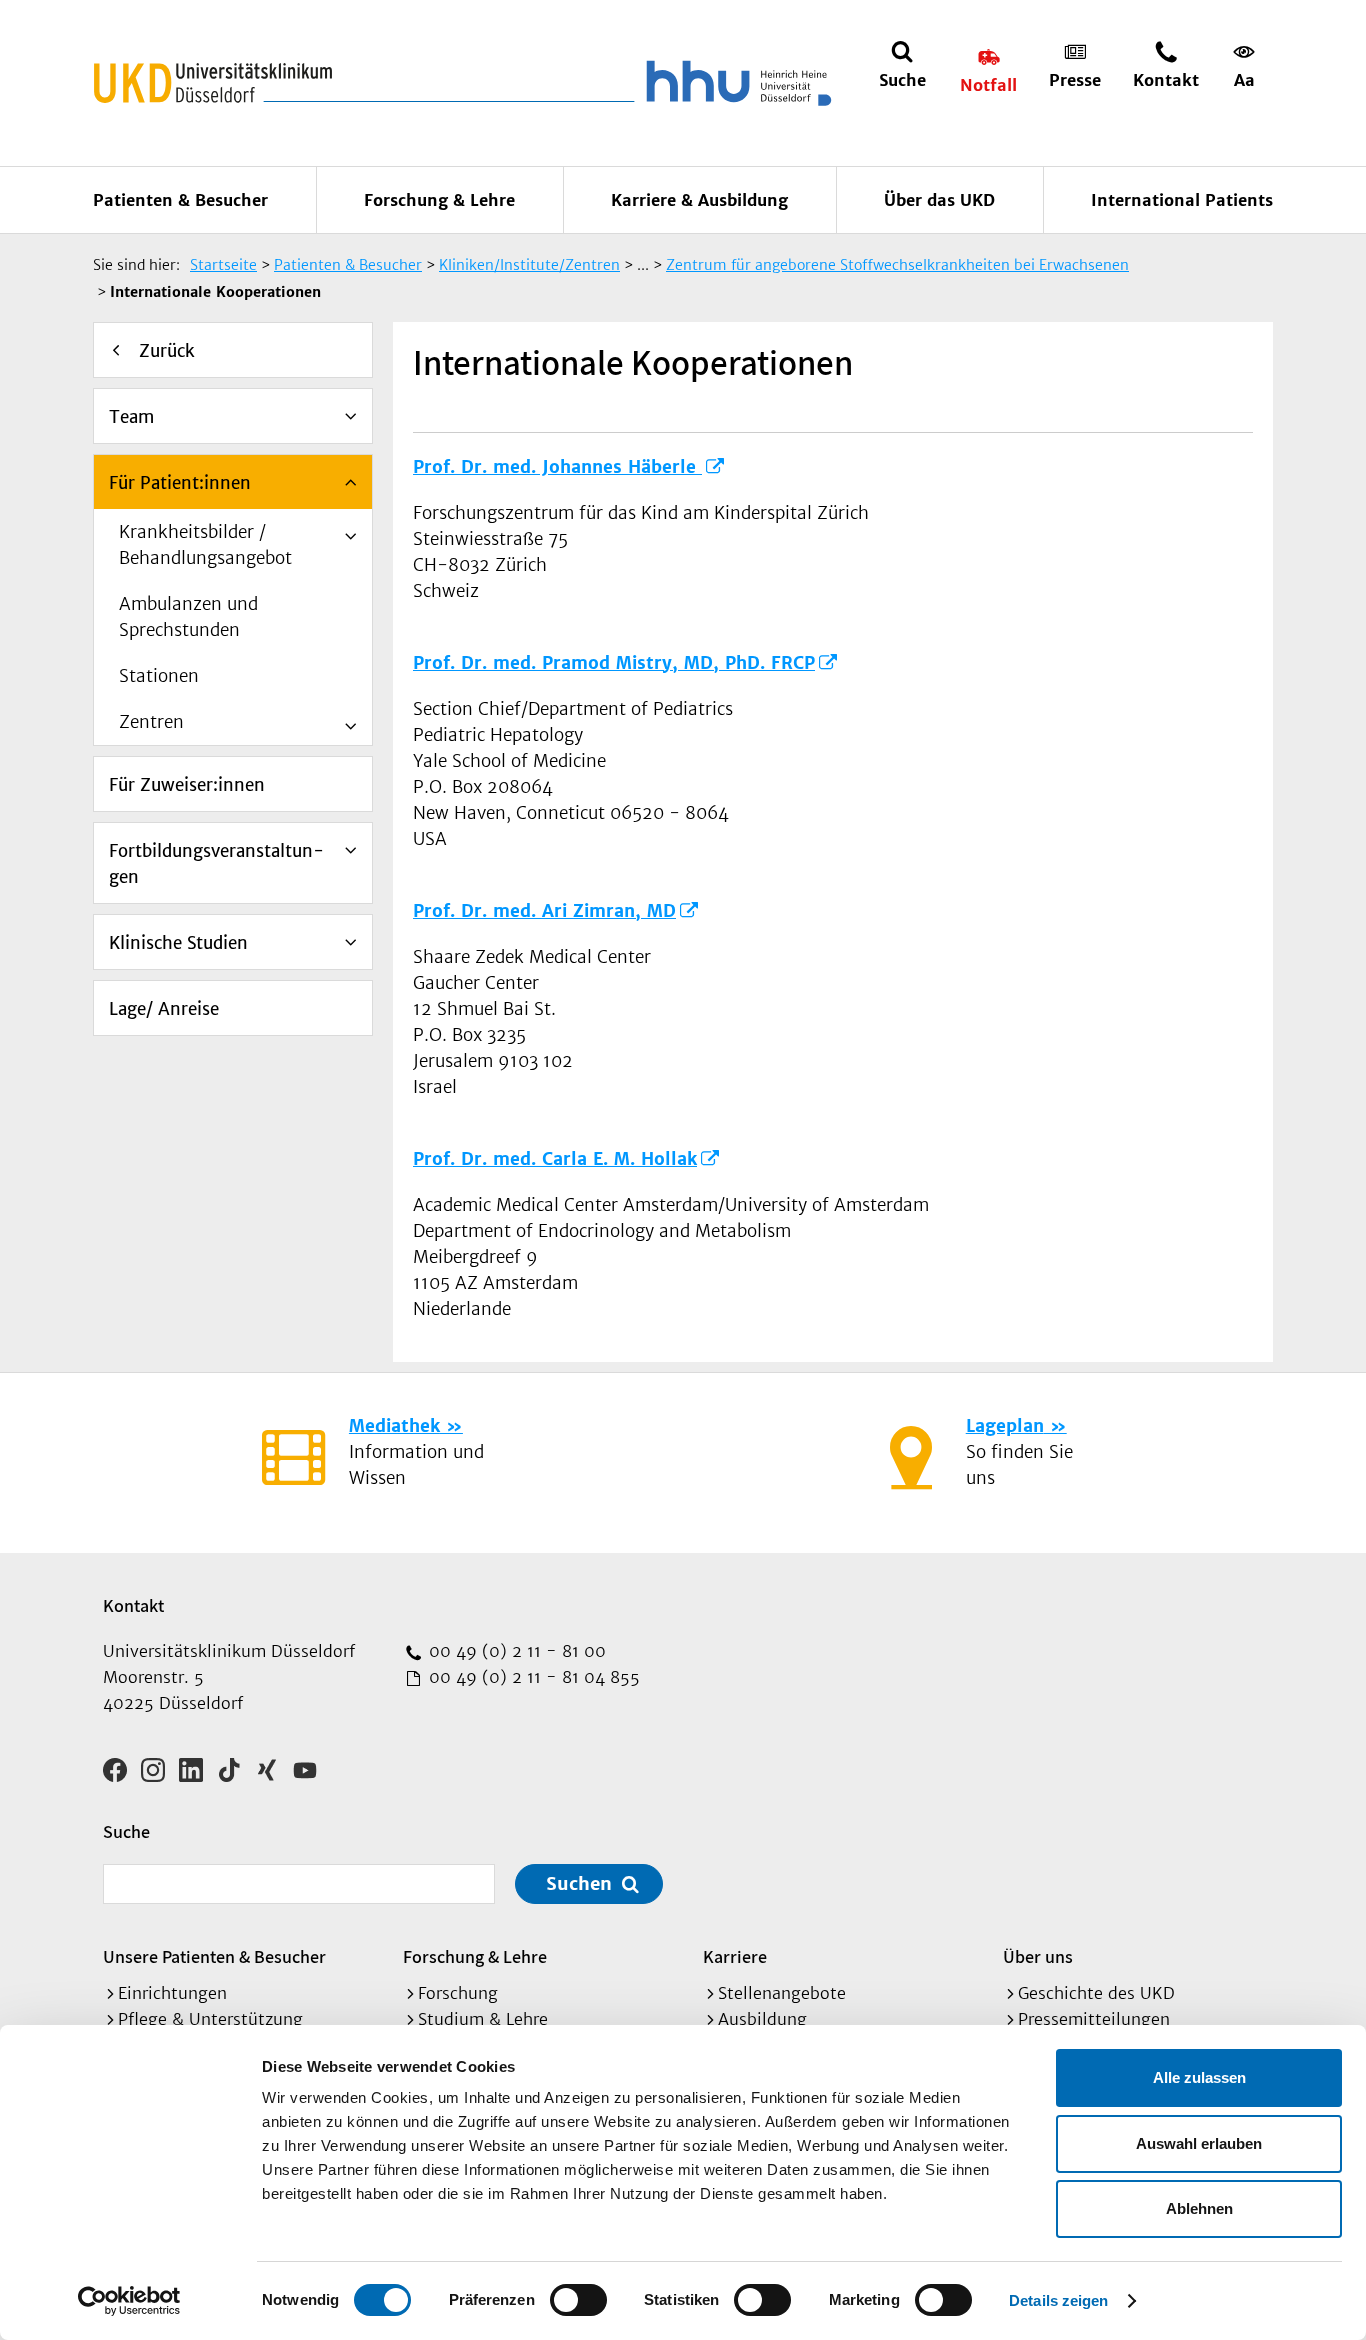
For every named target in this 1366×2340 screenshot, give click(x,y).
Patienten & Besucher (180, 200)
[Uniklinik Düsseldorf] (213, 83)
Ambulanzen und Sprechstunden (188, 617)
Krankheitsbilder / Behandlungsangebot (205, 545)
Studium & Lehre (483, 2019)
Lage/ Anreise (164, 1009)
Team (131, 417)
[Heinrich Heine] (735, 83)
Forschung (458, 1993)
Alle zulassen (1199, 2077)
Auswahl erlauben (1199, 2143)
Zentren (151, 722)
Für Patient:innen (180, 483)
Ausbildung (762, 2019)
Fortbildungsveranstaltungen (216, 864)
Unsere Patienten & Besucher (214, 1956)
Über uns (1038, 1956)
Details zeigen (1058, 2300)
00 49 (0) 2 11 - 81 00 (515, 1651)
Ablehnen (1199, 2208)
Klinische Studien (178, 943)
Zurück (167, 351)
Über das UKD (939, 200)
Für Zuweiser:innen (187, 785)
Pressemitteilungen (1094, 2019)
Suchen (579, 1883)
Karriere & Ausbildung (699, 200)
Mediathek (394, 1426)
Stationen (159, 676)
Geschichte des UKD (1096, 1993)
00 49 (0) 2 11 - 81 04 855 (532, 1677)
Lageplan (1005, 1426)
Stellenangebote (782, 1993)
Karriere (735, 1956)
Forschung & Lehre (439, 200)
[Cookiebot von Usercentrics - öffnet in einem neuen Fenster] (129, 2301)
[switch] (578, 2300)
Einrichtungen (172, 1993)
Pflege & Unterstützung (210, 2019)
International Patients (1182, 200)
